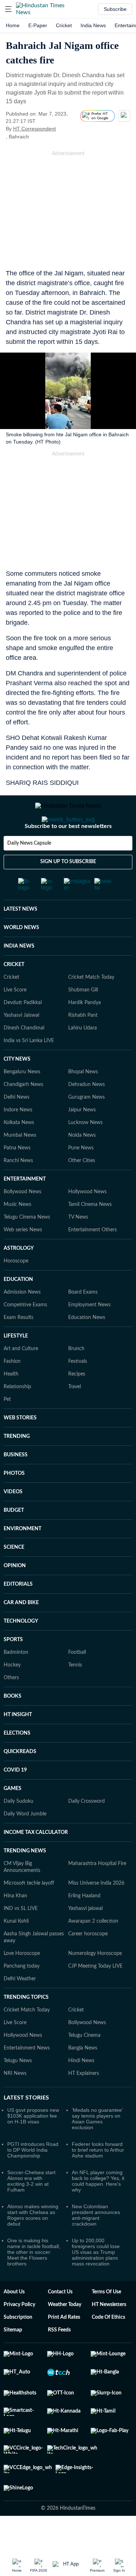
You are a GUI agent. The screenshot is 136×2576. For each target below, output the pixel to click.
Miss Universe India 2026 (96, 1912)
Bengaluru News (22, 1101)
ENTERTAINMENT (25, 1208)
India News (93, 25)
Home (13, 25)
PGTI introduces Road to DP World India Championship (33, 2179)
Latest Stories (26, 2127)
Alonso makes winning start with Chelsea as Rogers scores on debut (33, 2244)
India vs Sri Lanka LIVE (29, 1070)
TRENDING (17, 1465)
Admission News (22, 1321)
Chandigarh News (23, 1114)
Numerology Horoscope (95, 1982)
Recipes (77, 1403)
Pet (7, 1428)
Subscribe (115, 9)
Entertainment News (27, 2077)
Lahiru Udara (83, 1057)
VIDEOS (13, 1521)
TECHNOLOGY (21, 1650)
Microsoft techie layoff (29, 1912)
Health (11, 1403)
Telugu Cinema (84, 2064)
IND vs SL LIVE (21, 1938)
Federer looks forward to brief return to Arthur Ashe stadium (98, 2179)
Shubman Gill (83, 1019)
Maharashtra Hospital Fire (97, 1893)
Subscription (18, 2346)
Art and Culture (21, 1378)
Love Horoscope (22, 1982)
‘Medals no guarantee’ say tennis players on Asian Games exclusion (97, 2148)
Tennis (75, 1694)
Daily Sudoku (18, 1830)
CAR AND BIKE (21, 1632)
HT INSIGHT (18, 1744)
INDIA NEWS (19, 975)
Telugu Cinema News (27, 1246)
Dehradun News (86, 1114)
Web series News (23, 1259)
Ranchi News (18, 1190)
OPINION (15, 1595)
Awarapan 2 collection (93, 1950)
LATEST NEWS (20, 938)
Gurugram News (86, 1126)
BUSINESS (16, 1484)
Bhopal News (83, 1101)
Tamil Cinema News (90, 1233)
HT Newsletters (109, 2334)
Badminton (16, 1681)
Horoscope (16, 1290)
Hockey (12, 1694)
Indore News (18, 1139)
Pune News (81, 1177)
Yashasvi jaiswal (85, 1938)
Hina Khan (15, 1925)
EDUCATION (18, 1308)
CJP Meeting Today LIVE (95, 1995)
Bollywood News (22, 1221)
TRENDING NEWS (25, 1880)
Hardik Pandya (85, 1032)
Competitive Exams (25, 1334)
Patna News (17, 1177)
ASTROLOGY (19, 1277)
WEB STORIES (20, 1447)
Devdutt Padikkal (23, 1032)
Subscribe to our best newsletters (68, 855)
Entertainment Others (92, 1259)
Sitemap (13, 2359)
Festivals (78, 1390)
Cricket (64, 25)
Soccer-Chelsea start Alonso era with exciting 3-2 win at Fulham (31, 2210)
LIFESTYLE (16, 1365)
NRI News (15, 2102)
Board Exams (83, 1321)
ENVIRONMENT (22, 1558)
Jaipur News (82, 1139)
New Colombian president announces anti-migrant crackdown (96, 2244)
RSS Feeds (59, 2359)
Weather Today (65, 2334)
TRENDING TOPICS (26, 2026)
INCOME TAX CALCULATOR (36, 1861)
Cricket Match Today (91, 1006)
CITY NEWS (17, 1088)
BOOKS (13, 1725)
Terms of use (106, 2321)
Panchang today (22, 1995)
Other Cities (82, 1190)
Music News (17, 1233)
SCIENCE (14, 1576)
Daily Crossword (86, 1830)
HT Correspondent (34, 129)
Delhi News (17, 1126)
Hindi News (81, 2090)
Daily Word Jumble (25, 1843)
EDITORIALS (18, 1613)
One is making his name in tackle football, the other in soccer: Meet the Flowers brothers (34, 2281)
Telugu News (18, 2090)
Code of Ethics (108, 2346)
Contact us (60, 2321)
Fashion (12, 1390)
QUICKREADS (20, 1781)
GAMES (13, 1818)
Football (77, 1681)
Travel (75, 1416)
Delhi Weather (20, 2008)
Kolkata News (19, 1152)
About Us (14, 2321)
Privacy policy (19, 2334)
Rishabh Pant (83, 1044)
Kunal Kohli (16, 1950)
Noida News (82, 1164)
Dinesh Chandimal (24, 1057)
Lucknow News (85, 1152)
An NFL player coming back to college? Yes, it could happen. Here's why (98, 2210)
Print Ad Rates (64, 2346)
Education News (87, 1347)
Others (11, 1707)
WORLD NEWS (21, 957)
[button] (8, 9)
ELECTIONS (17, 1762)
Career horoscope (88, 1963)
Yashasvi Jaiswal (21, 1044)
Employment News (89, 1334)
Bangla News (83, 2077)
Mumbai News (20, 1164)
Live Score (15, 1019)
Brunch (76, 1378)
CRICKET (14, 994)
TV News (78, 1246)
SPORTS (13, 1669)
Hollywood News (87, 1221)
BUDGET (14, 1539)
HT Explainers (84, 2102)
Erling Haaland (84, 1925)
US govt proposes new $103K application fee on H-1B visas (33, 2145)
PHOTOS (14, 1502)
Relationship (17, 1416)
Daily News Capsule (29, 872)
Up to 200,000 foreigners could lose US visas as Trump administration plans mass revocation (96, 2281)
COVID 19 (15, 1799)
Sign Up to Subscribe (68, 891)
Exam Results (18, 1347)
